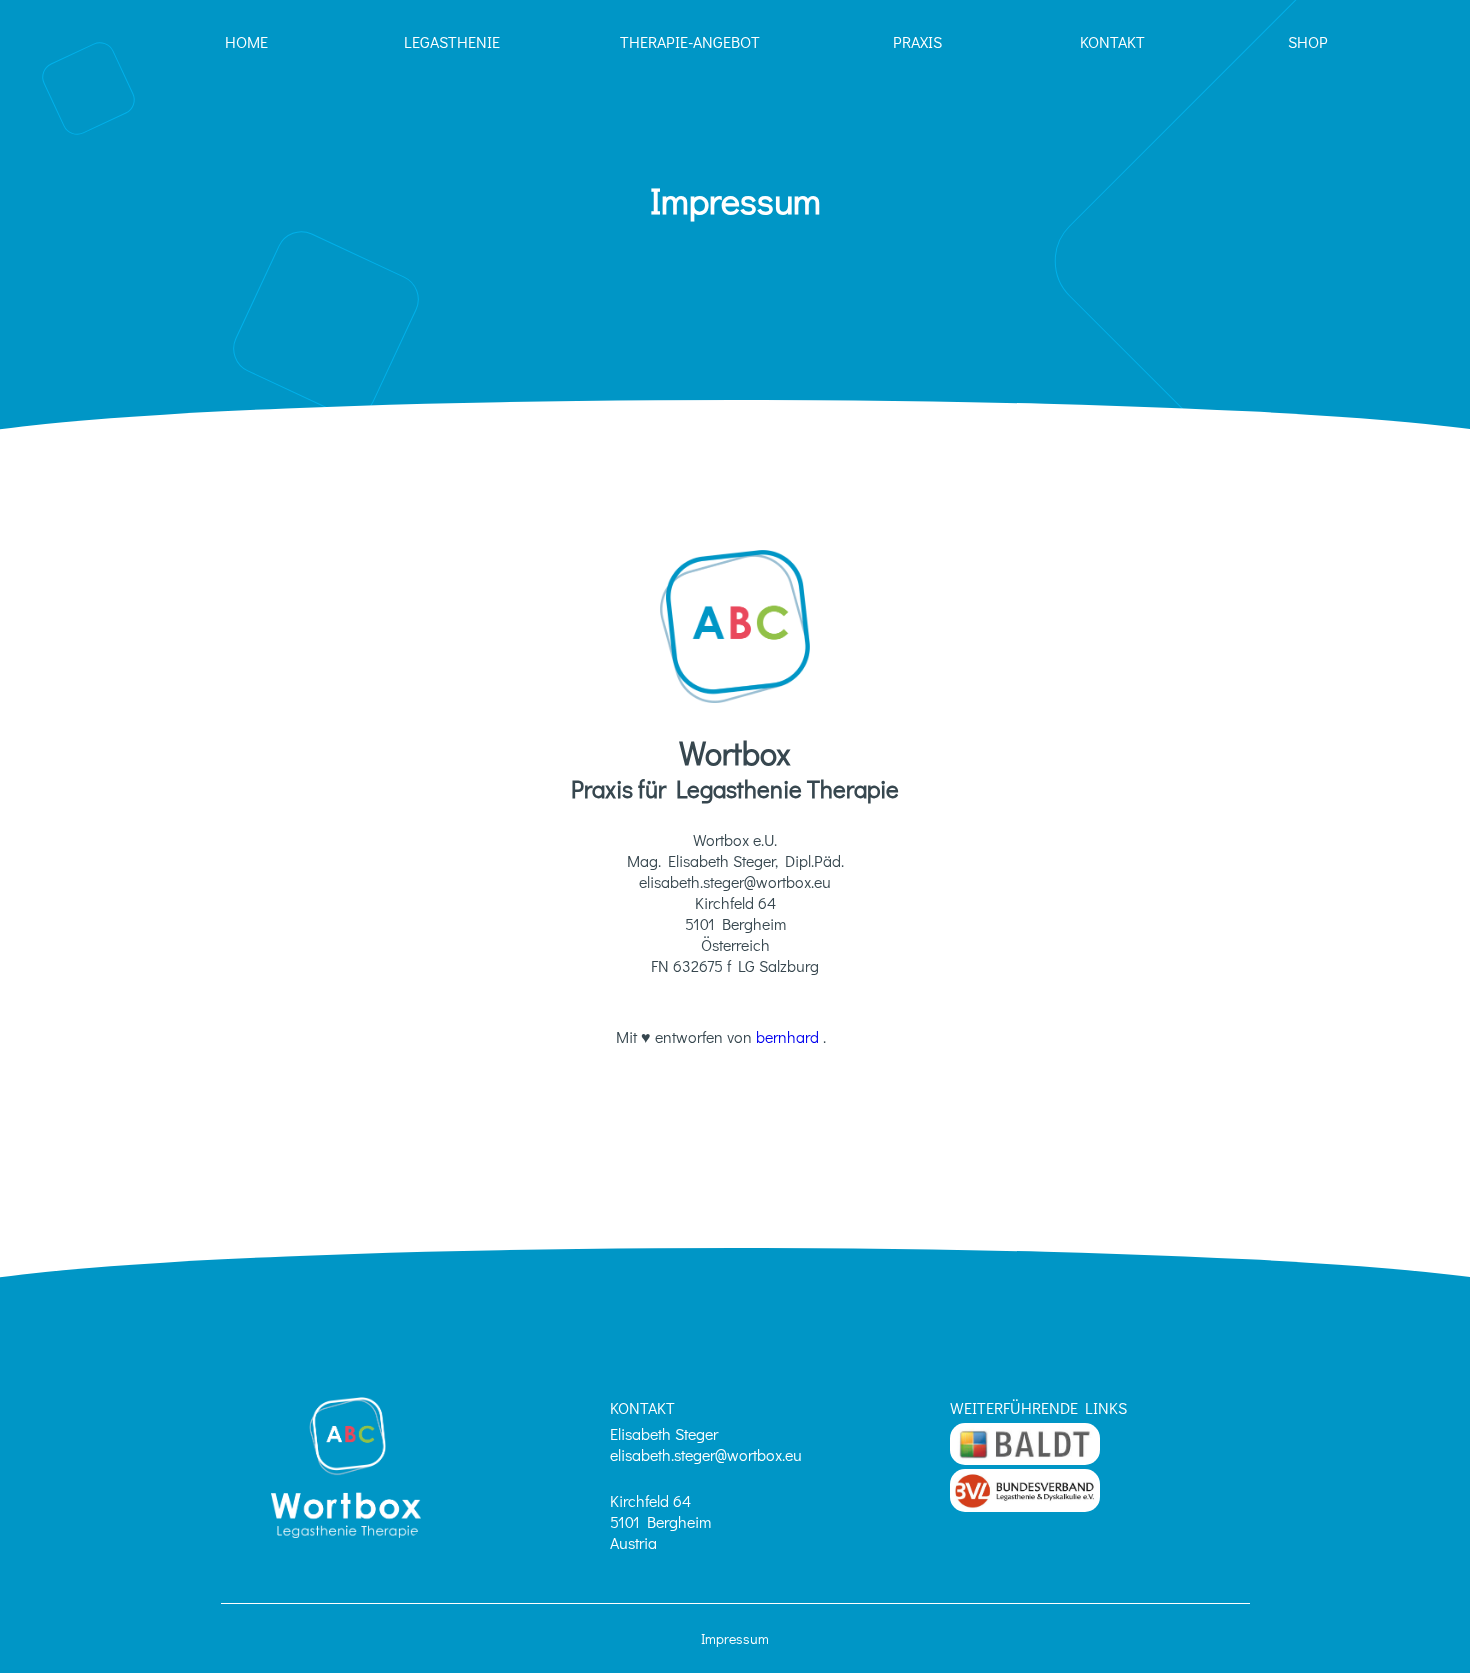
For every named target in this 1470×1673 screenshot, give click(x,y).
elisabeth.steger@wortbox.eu (706, 1454)
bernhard (789, 1036)
